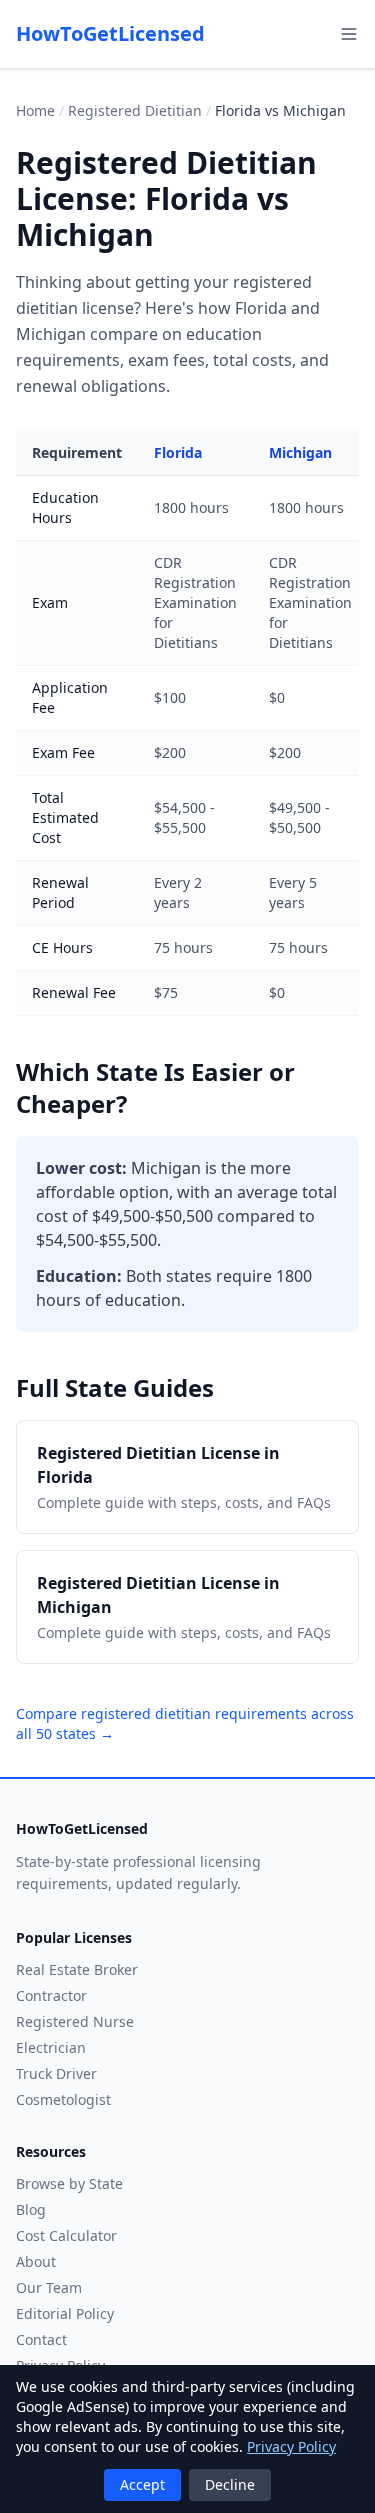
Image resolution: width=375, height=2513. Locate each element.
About (36, 2261)
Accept (142, 2484)
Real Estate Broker (77, 1969)
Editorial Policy (65, 2313)
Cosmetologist (63, 2099)
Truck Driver (56, 2073)
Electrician (51, 2047)
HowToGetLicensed (110, 33)
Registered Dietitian (135, 110)
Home (35, 110)
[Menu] (349, 34)
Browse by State (69, 2183)
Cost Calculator (66, 2235)
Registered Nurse (75, 2021)
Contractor (51, 1995)
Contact (41, 2339)
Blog (31, 2209)
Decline (230, 2484)
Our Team (49, 2287)
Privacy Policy (291, 2446)
